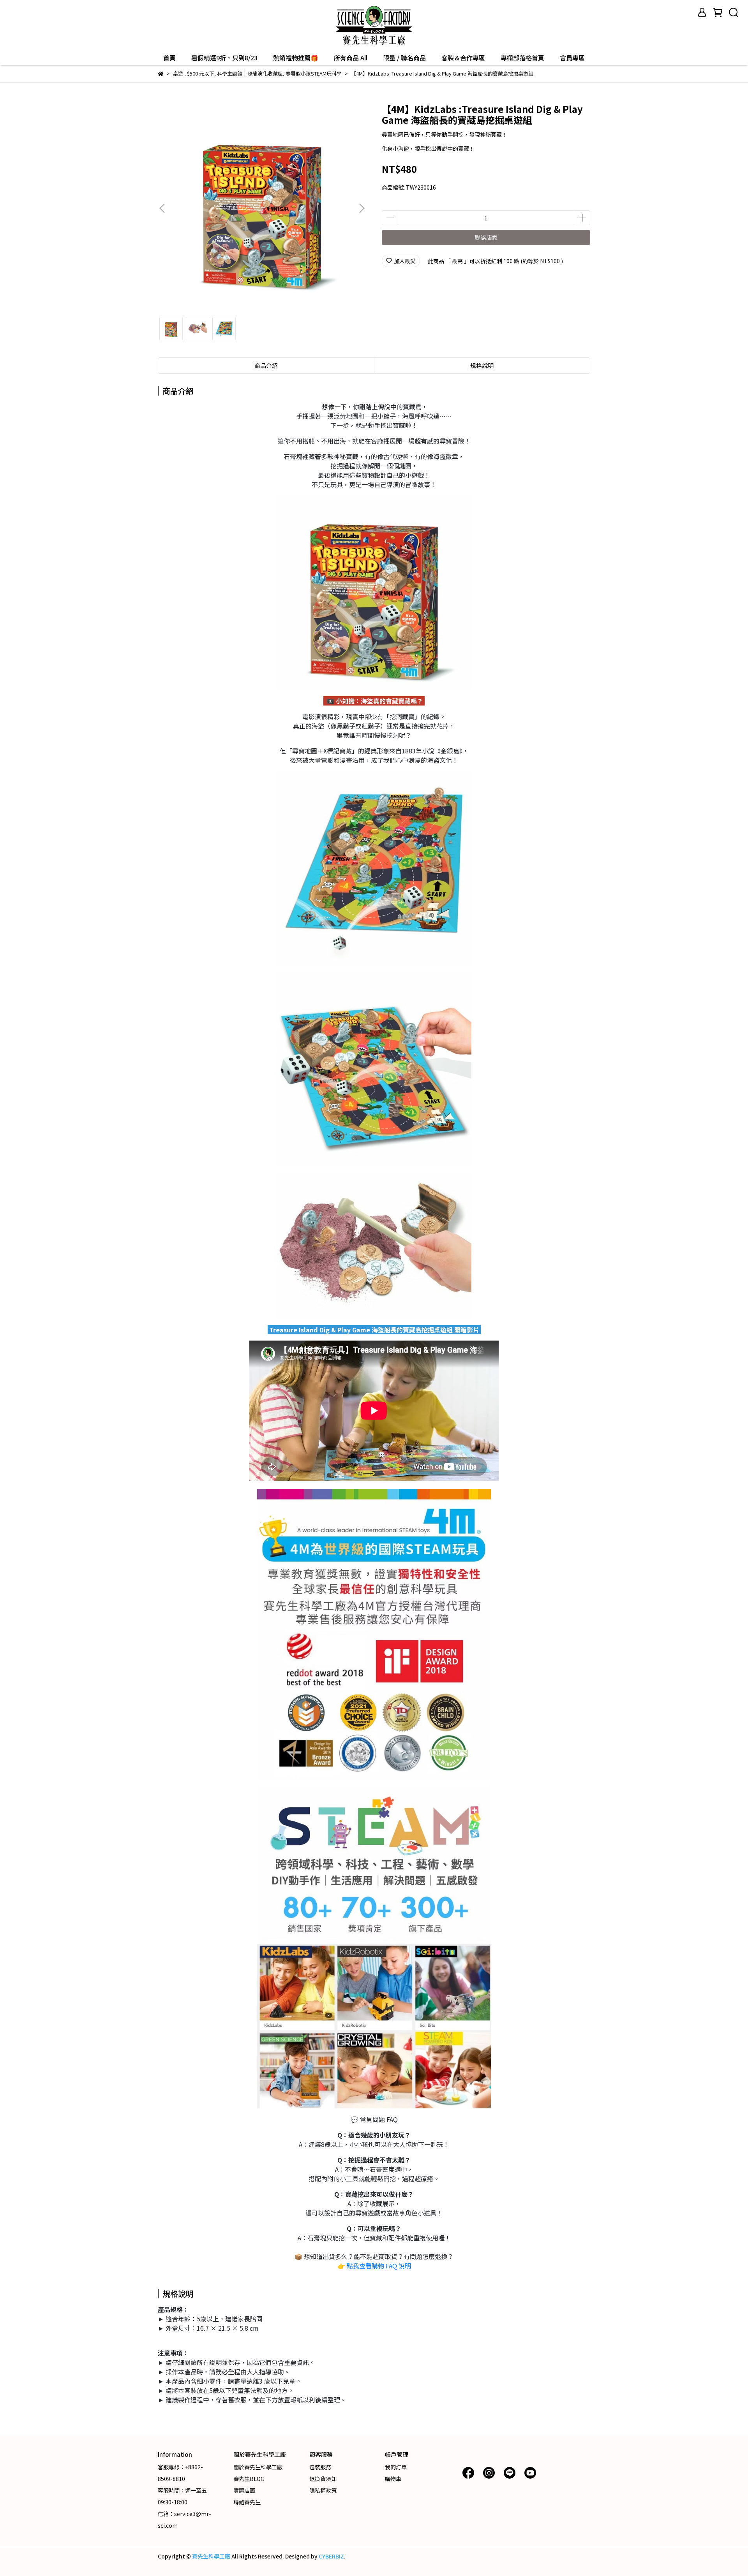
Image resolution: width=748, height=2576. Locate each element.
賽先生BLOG (249, 2479)
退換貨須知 (323, 2479)
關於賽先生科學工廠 (258, 2467)
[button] (362, 208)
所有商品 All (351, 58)
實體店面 (244, 2490)
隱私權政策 (323, 2490)
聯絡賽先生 (247, 2502)
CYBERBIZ (331, 2556)
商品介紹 (266, 365)
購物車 (393, 2479)
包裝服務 (320, 2467)
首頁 (169, 58)
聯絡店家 (486, 237)
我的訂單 (396, 2467)
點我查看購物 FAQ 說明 (379, 2266)
